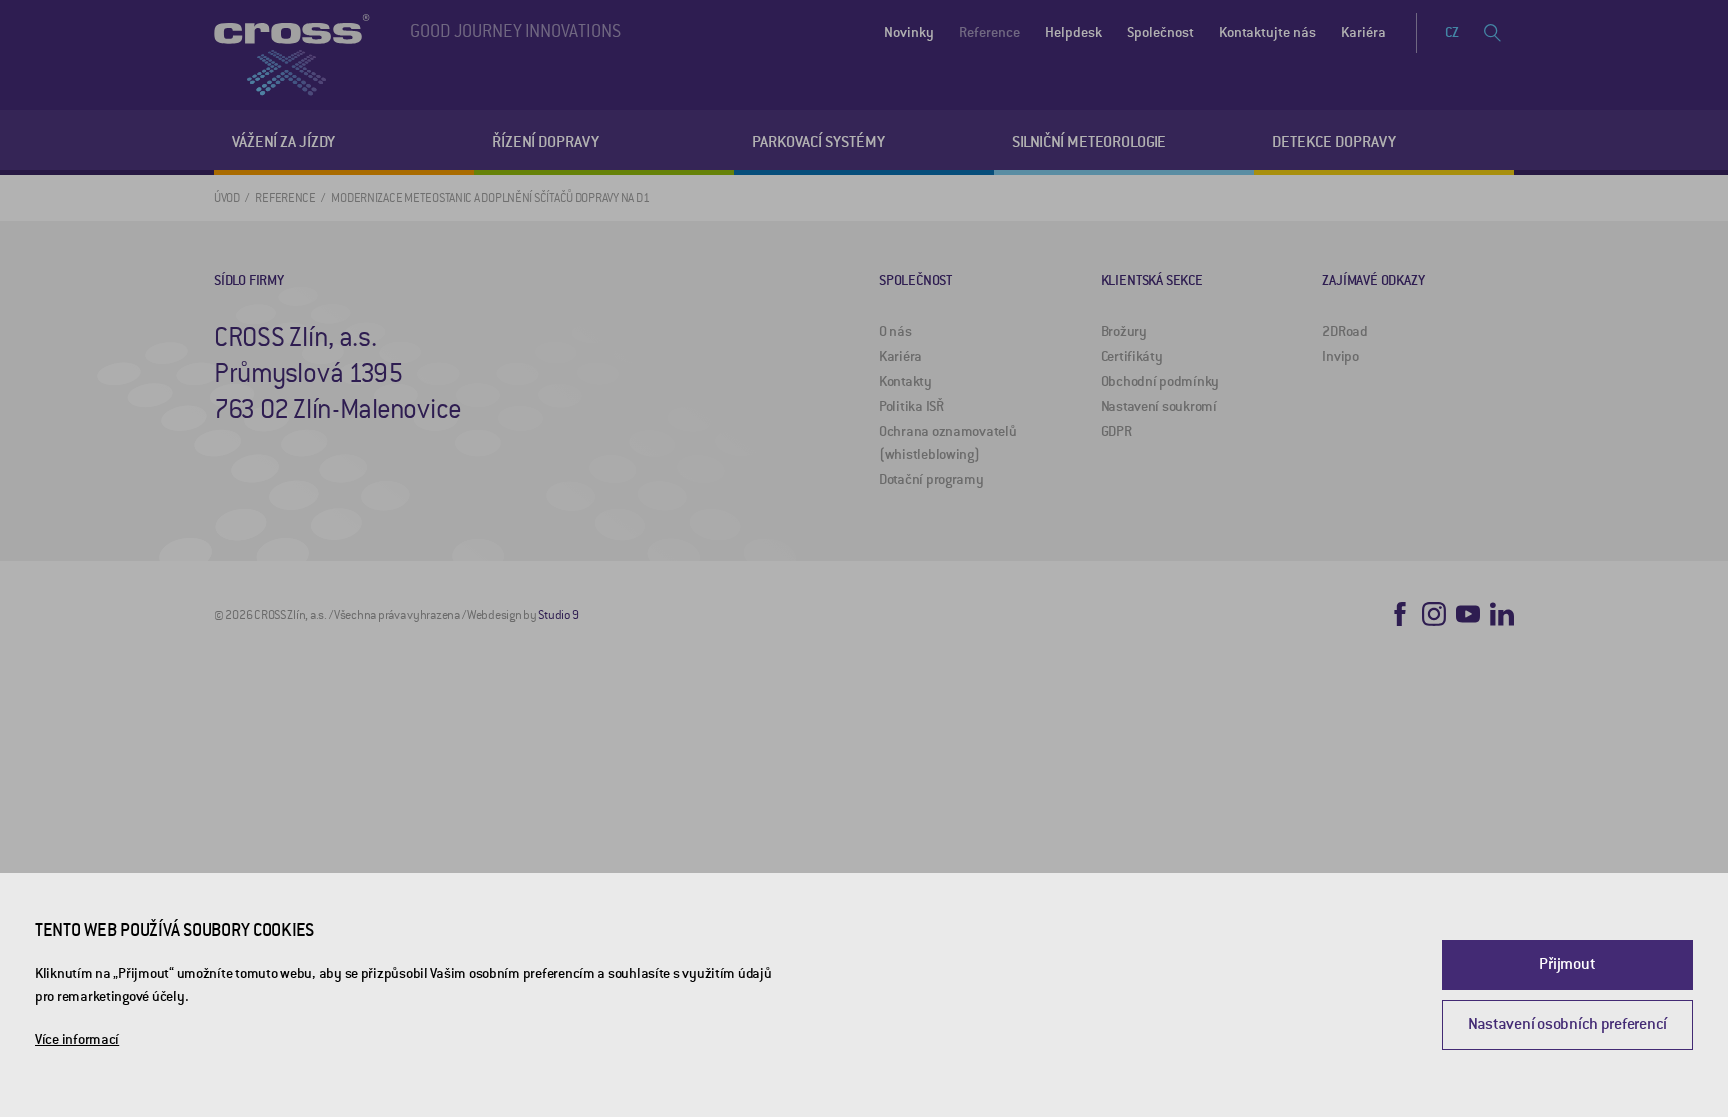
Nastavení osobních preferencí (1567, 1024)
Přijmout (1567, 964)
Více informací (77, 1039)
